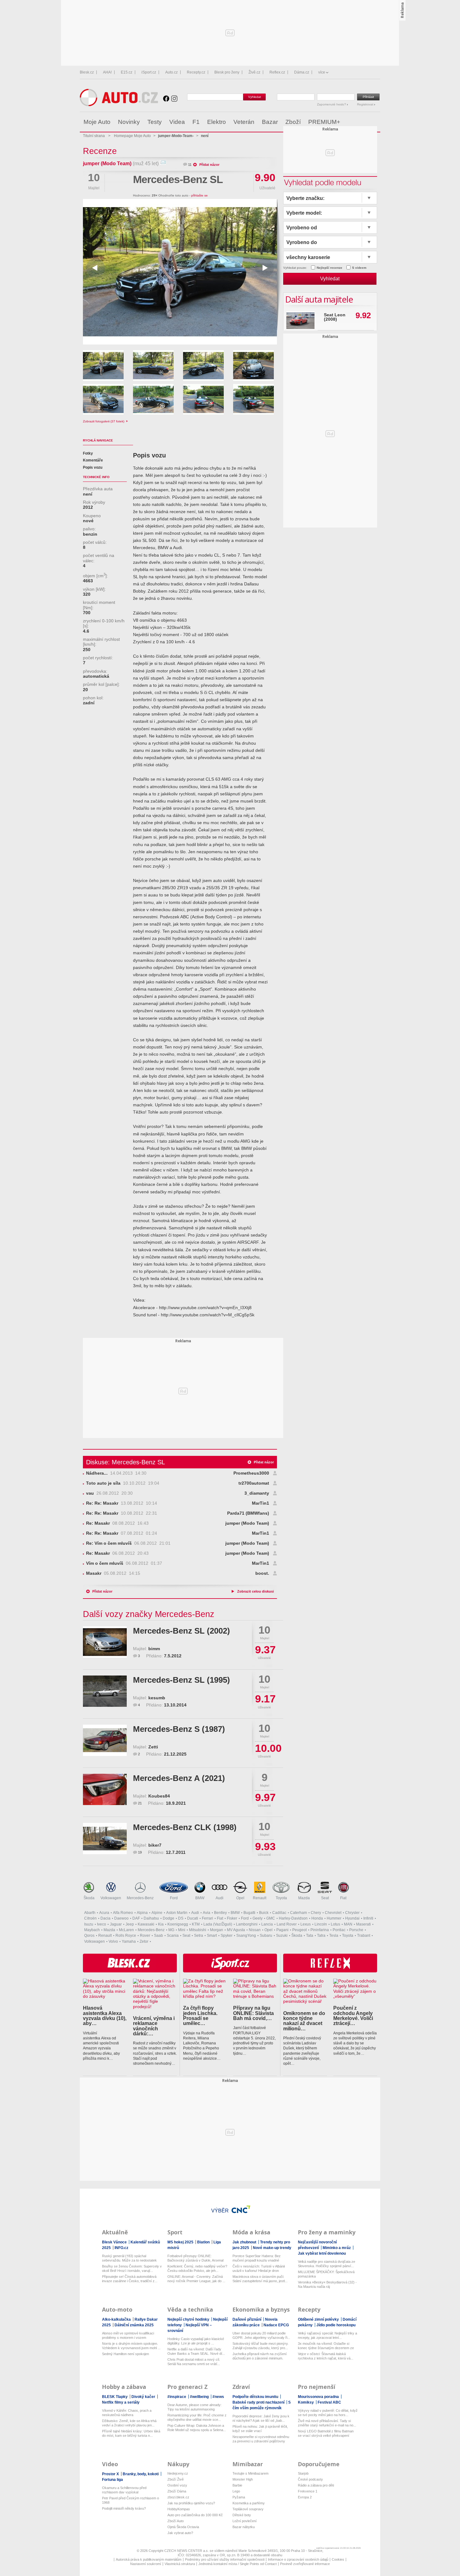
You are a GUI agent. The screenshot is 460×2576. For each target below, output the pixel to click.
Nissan (255, 1930)
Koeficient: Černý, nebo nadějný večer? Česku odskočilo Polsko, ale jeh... (197, 2268)
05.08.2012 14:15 (113, 1573)
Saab (158, 1936)
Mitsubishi (198, 1930)
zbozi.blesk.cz (178, 2497)
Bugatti (249, 1913)
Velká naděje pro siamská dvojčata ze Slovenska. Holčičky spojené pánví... (327, 2264)
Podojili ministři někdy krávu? (124, 2508)
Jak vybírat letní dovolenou (322, 2253)
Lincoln (321, 1924)
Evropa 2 (305, 2497)
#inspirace (177, 2397)
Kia (161, 1924)
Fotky (88, 453)
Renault (260, 1898)
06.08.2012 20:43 (117, 1553)
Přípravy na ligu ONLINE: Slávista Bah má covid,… (253, 2013)
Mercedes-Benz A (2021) (179, 1778)
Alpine (157, 1913)
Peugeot (299, 1930)
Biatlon (204, 2242)
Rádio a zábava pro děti (316, 2485)
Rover (145, 1936)
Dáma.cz (302, 72)
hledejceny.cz (178, 2473)
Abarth (90, 1913)
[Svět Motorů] (362, 122)
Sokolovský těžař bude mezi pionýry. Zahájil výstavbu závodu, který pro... (261, 2346)
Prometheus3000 (251, 1473)
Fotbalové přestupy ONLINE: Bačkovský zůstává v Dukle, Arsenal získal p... (195, 2258)
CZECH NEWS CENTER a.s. (187, 2551)
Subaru (266, 1936)
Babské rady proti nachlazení (259, 2402)
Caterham (299, 1913)
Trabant (364, 1936)
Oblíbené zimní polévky (319, 2319)
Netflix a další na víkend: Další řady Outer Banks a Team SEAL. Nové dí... (196, 2351)
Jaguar (116, 1924)
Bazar (270, 122)
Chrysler (352, 1913)
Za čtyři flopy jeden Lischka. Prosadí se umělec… (200, 2015)
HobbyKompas (179, 2509)
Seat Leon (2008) (335, 317)
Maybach (92, 1930)
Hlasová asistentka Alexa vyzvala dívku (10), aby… (105, 2015)
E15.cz (127, 72)
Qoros (89, 1936)
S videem (359, 268)
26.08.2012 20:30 (109, 1493)
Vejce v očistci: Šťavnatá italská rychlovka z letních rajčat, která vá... (326, 2356)
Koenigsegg (178, 1924)
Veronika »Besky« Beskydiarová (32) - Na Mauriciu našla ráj (327, 2284)
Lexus (306, 1924)
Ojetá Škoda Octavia (183, 2527)
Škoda (89, 1898)
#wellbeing (200, 2397)
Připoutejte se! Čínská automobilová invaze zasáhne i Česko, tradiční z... (130, 2279)
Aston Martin (177, 1913)
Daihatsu (151, 1918)
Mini (182, 1930)
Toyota (281, 1898)
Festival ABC (329, 2402)
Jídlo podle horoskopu (336, 2325)
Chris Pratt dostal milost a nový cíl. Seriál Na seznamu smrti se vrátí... (194, 2362)
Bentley (220, 1913)
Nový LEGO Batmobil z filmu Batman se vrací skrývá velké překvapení (326, 2433)
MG (171, 1930)
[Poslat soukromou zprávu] (163, 163)
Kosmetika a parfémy (249, 2503)
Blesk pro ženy (227, 72)
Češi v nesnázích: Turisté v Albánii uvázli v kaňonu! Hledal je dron (259, 2268)
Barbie (237, 2485)
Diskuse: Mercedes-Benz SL (125, 1462)
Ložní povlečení (245, 2521)
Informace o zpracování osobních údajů (298, 2559)
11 (190, 165)
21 (140, 1803)
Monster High (243, 2479)
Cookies (338, 2559)
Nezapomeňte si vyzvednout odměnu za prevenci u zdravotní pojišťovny (261, 2439)
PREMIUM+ (324, 122)
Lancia (267, 1924)
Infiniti (368, 1918)
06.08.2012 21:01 (128, 1543)
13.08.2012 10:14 (122, 1503)
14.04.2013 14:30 (116, 1473)
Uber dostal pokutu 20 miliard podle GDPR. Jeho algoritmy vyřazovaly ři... (261, 2335)
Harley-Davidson (293, 1918)
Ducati (193, 1918)
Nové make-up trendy (272, 2248)
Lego (236, 2491)
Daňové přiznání (247, 2319)
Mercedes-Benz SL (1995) (181, 1680)
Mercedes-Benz (140, 1898)
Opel (240, 1898)
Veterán (244, 122)
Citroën (90, 1918)
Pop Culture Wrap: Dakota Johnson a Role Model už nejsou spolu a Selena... (197, 2428)
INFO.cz (121, 2248)
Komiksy (306, 2402)
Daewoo (121, 1918)
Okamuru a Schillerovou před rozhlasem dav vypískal (124, 2490)
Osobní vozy (177, 2485)
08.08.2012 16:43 (117, 1523)
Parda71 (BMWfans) (248, 1513)
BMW (200, 1898)
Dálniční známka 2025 (134, 2325)
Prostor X (111, 2474)
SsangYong (246, 1936)
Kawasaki (146, 1924)
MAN (348, 1924)
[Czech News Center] (241, 2209)
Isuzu (89, 1924)
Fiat (343, 1898)
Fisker (232, 1918)
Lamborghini (247, 1924)
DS (181, 1918)
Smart (212, 1936)
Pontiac (339, 1930)
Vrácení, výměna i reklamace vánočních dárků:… (154, 2026)
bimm (154, 1649)
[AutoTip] (375, 122)
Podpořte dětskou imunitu (256, 2397)
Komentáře (93, 460)
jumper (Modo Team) (107, 163)
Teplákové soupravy (248, 2509)
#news (218, 2397)
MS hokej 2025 (181, 2242)
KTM (196, 1924)
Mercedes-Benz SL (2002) (181, 1631)
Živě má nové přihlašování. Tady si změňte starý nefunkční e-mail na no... (327, 2423)
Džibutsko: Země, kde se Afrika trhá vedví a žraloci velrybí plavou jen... (129, 2423)
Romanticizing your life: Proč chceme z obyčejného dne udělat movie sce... (197, 2417)
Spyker (227, 1936)
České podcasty (310, 2479)
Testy (155, 122)
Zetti (153, 1747)
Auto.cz (171, 72)
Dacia (105, 1918)
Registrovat (366, 104)
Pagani (282, 1930)
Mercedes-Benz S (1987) (179, 1729)
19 (140, 1852)
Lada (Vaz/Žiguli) (218, 1924)
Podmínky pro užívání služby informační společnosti (225, 2559)
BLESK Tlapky (115, 2397)
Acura (104, 1913)
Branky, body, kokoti (141, 2474)
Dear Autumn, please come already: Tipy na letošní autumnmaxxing (194, 2407)
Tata (310, 1936)
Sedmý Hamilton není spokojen (125, 2354)
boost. (262, 1573)
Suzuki (282, 1936)
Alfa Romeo (123, 1913)
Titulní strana (94, 136)
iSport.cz (149, 72)
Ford (174, 1898)
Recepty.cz (196, 72)
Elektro (217, 122)
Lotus (335, 1924)
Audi (220, 1898)
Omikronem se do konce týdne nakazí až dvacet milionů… (304, 2021)
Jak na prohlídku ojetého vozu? (191, 2503)
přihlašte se (199, 195)
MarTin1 (261, 1503)
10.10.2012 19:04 (123, 1483)
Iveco (102, 1924)
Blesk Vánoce (115, 2242)
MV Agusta (236, 1930)
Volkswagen (111, 1898)
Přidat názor (209, 165)
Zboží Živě (176, 2479)
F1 (196, 122)
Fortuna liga (112, 2480)
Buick (264, 1913)
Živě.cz (254, 72)
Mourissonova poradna (319, 2397)
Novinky (129, 122)
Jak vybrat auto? (180, 2533)
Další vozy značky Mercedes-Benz (149, 1614)
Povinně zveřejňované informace (305, 2564)
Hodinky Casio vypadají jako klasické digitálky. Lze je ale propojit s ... (196, 2341)
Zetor (144, 1941)
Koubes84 (159, 1796)
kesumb (157, 1698)
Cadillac (279, 1913)
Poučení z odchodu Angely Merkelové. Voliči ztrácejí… (353, 2015)
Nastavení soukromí (146, 2564)
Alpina (142, 1913)
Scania (173, 1936)
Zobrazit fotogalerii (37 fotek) (104, 421)
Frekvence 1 (308, 2491)
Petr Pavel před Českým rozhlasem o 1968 (130, 2500)
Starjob (303, 2473)
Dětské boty (242, 2515)
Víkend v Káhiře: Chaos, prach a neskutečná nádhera (127, 2413)
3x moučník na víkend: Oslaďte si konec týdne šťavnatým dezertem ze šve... (326, 2346)
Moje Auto (97, 122)
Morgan (217, 1930)
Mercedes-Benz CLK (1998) (185, 1827)
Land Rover (287, 1924)
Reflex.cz (277, 72)
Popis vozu (93, 467)
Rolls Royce (126, 1936)
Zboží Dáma (177, 2491)
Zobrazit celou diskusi (256, 1591)
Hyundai (352, 1918)
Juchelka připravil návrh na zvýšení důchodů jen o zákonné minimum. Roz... (260, 2356)
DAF (136, 1918)
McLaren (126, 1930)
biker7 (155, 1845)
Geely (258, 1918)
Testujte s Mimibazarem (250, 2473)
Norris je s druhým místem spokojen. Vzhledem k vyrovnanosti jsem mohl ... (131, 2346)
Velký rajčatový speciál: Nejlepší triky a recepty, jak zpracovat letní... (327, 2335)
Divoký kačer (144, 2397)
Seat (325, 1898)
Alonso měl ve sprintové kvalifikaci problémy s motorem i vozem (128, 2335)
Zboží (293, 122)
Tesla (334, 1936)
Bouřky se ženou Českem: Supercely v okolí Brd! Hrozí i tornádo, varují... (132, 2268)
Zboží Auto (176, 2521)
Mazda (304, 1898)
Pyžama (239, 2497)
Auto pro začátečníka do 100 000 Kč (195, 2515)
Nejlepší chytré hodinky (189, 2319)
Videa (177, 122)
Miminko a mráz (337, 2248)
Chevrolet (333, 1913)
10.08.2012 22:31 (122, 1513)
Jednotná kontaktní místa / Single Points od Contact (238, 2564)
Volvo (113, 1941)
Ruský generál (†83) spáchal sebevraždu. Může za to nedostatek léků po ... (129, 2258)
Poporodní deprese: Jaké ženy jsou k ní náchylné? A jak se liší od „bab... (261, 2418)
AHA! (107, 72)
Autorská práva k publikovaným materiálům (149, 2559)
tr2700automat (254, 1483)
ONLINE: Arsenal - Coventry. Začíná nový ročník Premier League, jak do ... (196, 2279)
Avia (207, 1913)
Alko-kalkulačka (117, 2319)
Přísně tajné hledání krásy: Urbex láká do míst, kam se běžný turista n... (131, 2433)
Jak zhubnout (245, 2242)
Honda (317, 1918)
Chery (316, 1913)
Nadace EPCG (276, 2325)
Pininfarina (320, 1930)
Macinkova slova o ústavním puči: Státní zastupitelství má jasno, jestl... (260, 2279)
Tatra (321, 1936)
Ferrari (207, 1918)
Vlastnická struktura (180, 2564)
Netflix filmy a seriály (121, 2402)
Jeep (130, 1924)
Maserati (363, 1924)
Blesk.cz (87, 72)
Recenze (100, 151)
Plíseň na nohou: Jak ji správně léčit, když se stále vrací (260, 2429)
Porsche (356, 1930)
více (322, 72)
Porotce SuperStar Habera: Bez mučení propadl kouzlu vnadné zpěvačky (257, 2258)
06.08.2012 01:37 (124, 1563)
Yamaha (129, 1941)
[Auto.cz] (119, 105)
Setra (199, 1936)
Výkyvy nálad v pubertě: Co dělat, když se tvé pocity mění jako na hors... (328, 2413)
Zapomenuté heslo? (332, 104)
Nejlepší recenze (330, 268)
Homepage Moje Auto (132, 136)
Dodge (169, 1918)
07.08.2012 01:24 (122, 1533)
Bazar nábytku (244, 2527)
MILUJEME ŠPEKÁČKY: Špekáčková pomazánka (326, 2274)
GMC (271, 1918)
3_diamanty (257, 1493)
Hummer (334, 1918)
